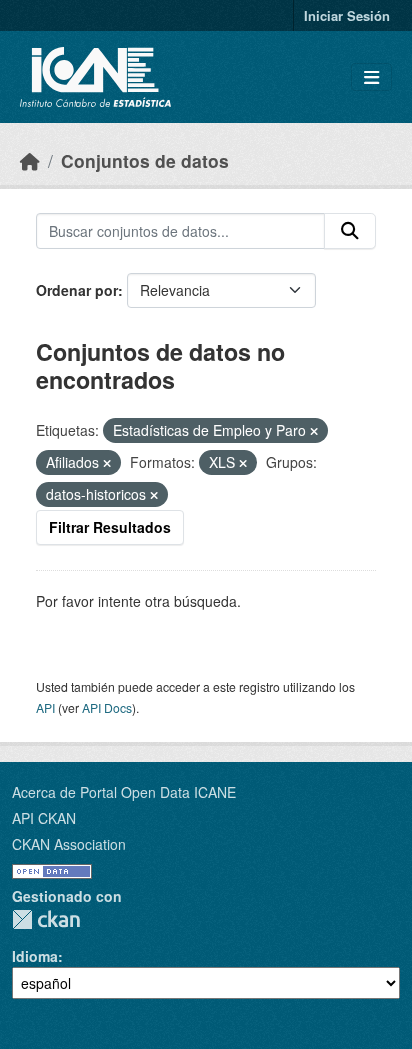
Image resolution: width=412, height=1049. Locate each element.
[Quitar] (314, 431)
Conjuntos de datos (145, 160)
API (45, 707)
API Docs (107, 707)
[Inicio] (30, 160)
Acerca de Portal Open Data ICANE (124, 792)
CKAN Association (69, 844)
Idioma (35, 956)
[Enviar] (350, 231)
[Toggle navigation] (371, 77)
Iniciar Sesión (347, 15)
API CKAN (44, 818)
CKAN (46, 919)
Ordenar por (77, 290)
